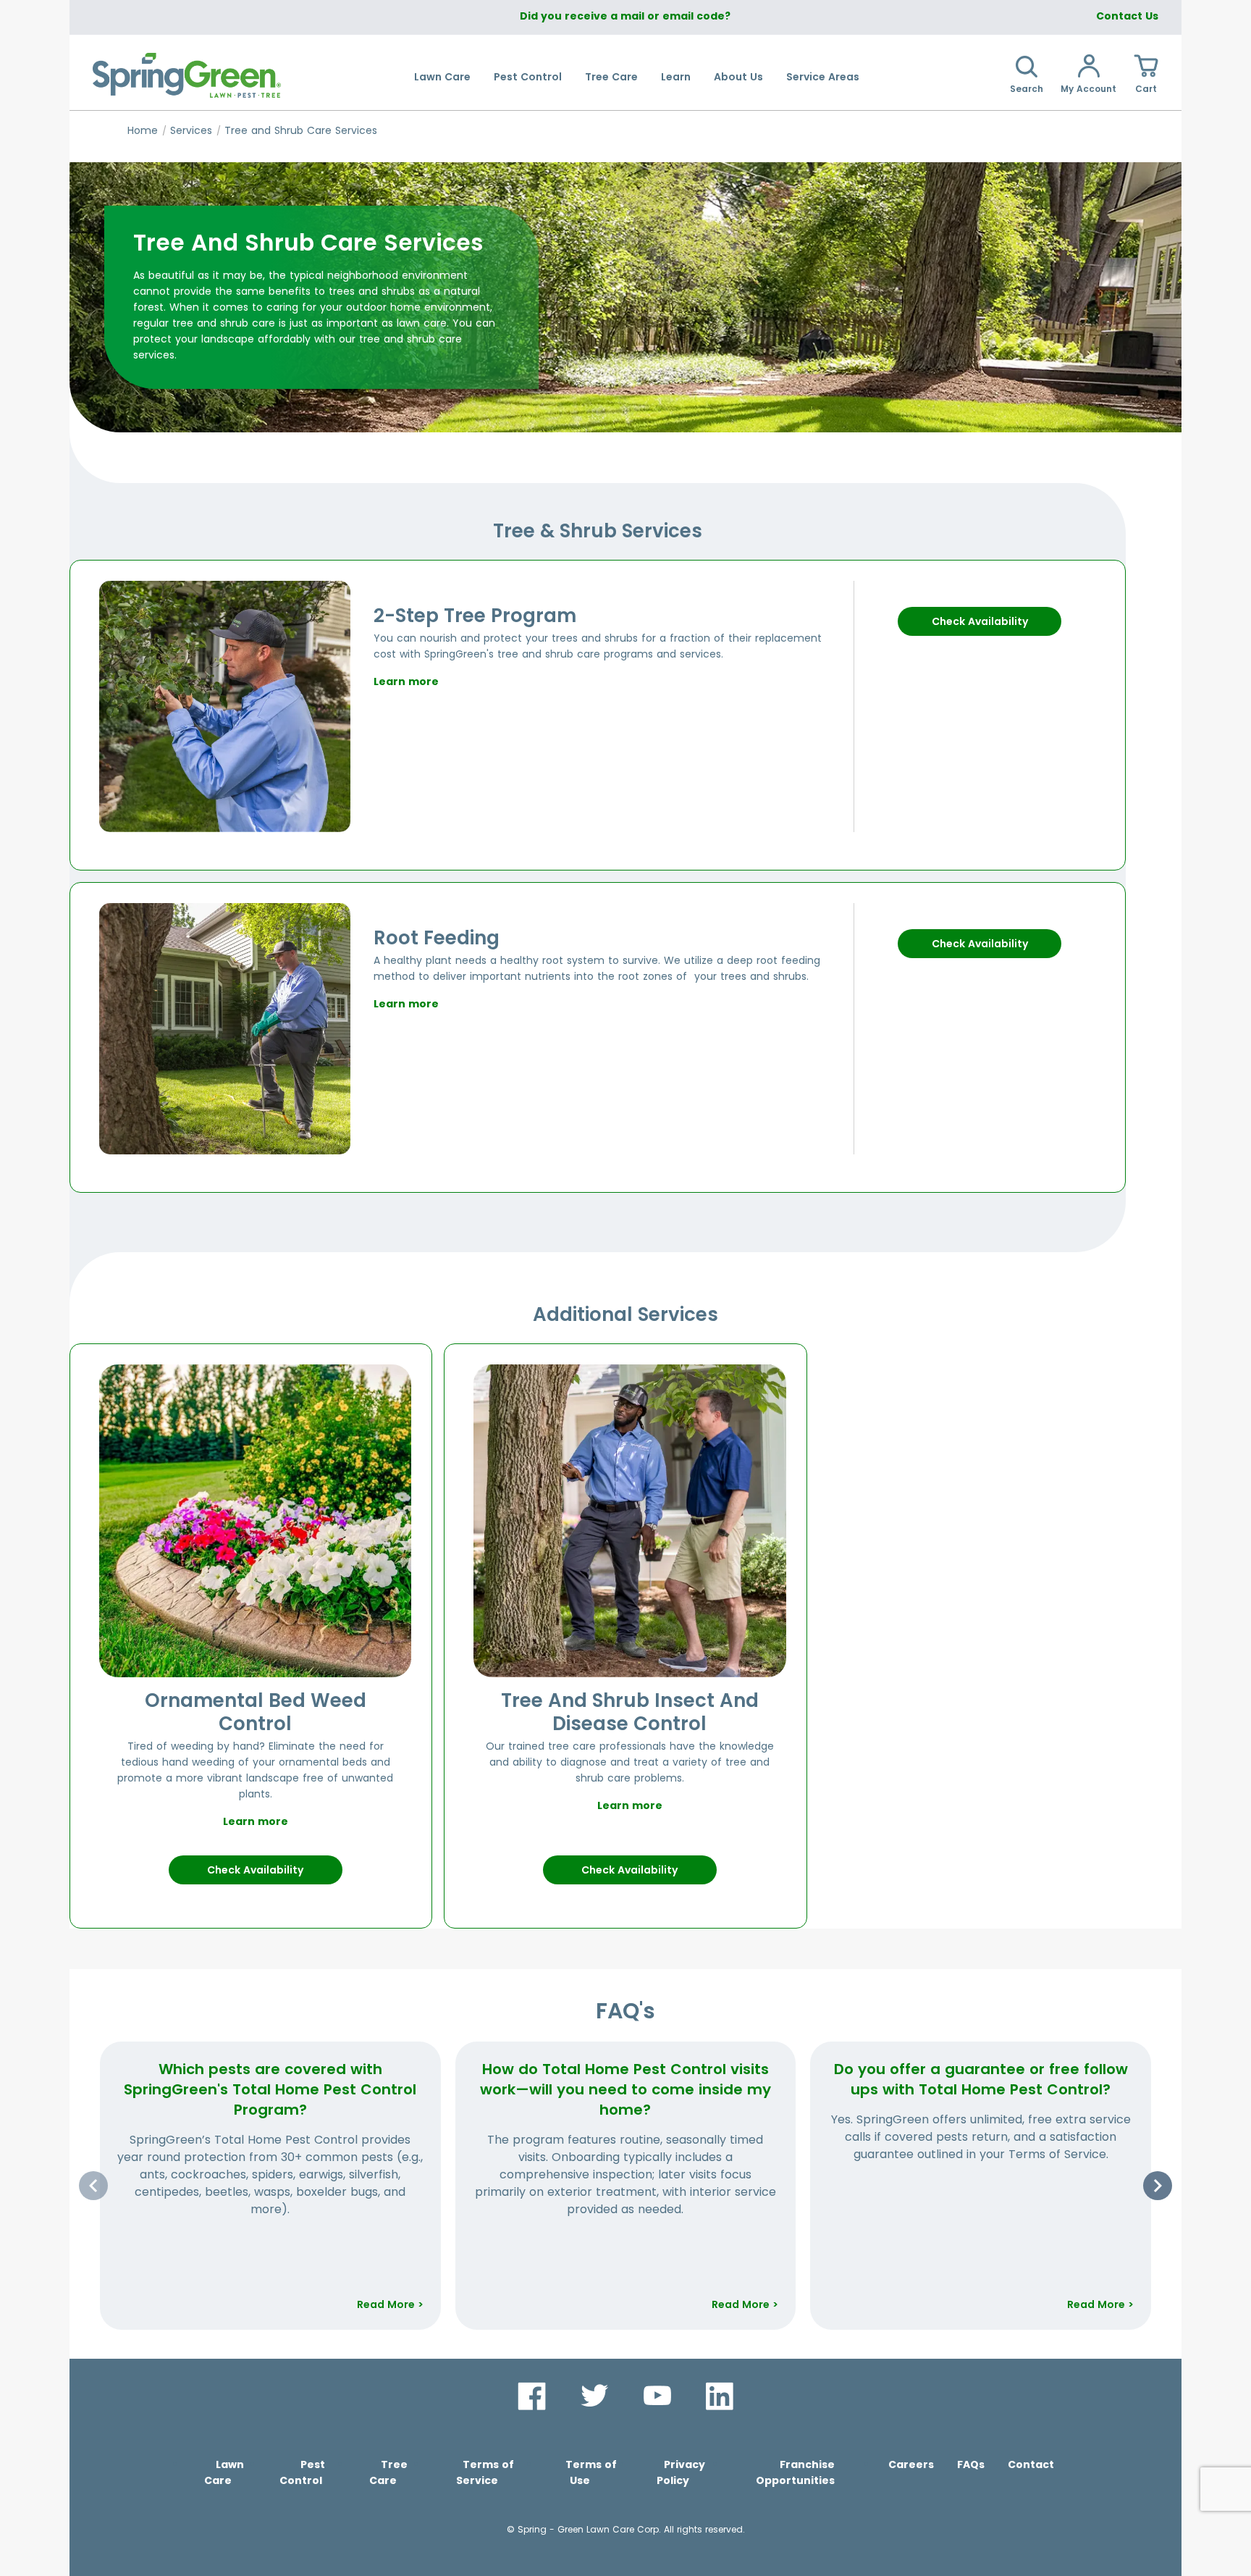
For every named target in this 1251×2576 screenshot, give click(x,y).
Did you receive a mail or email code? (625, 16)
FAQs (971, 2464)
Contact (1031, 2464)
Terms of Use (591, 2472)
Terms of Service (485, 2472)
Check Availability (980, 621)
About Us (738, 77)
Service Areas (823, 77)
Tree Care (611, 77)
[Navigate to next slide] (1158, 2186)
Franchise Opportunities (795, 2472)
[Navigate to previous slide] (93, 2186)
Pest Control (528, 77)
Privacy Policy (681, 2472)
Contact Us (1127, 16)
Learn (676, 77)
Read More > (390, 2304)
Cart (1146, 89)
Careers (911, 2464)
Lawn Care (442, 77)
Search (1027, 89)
